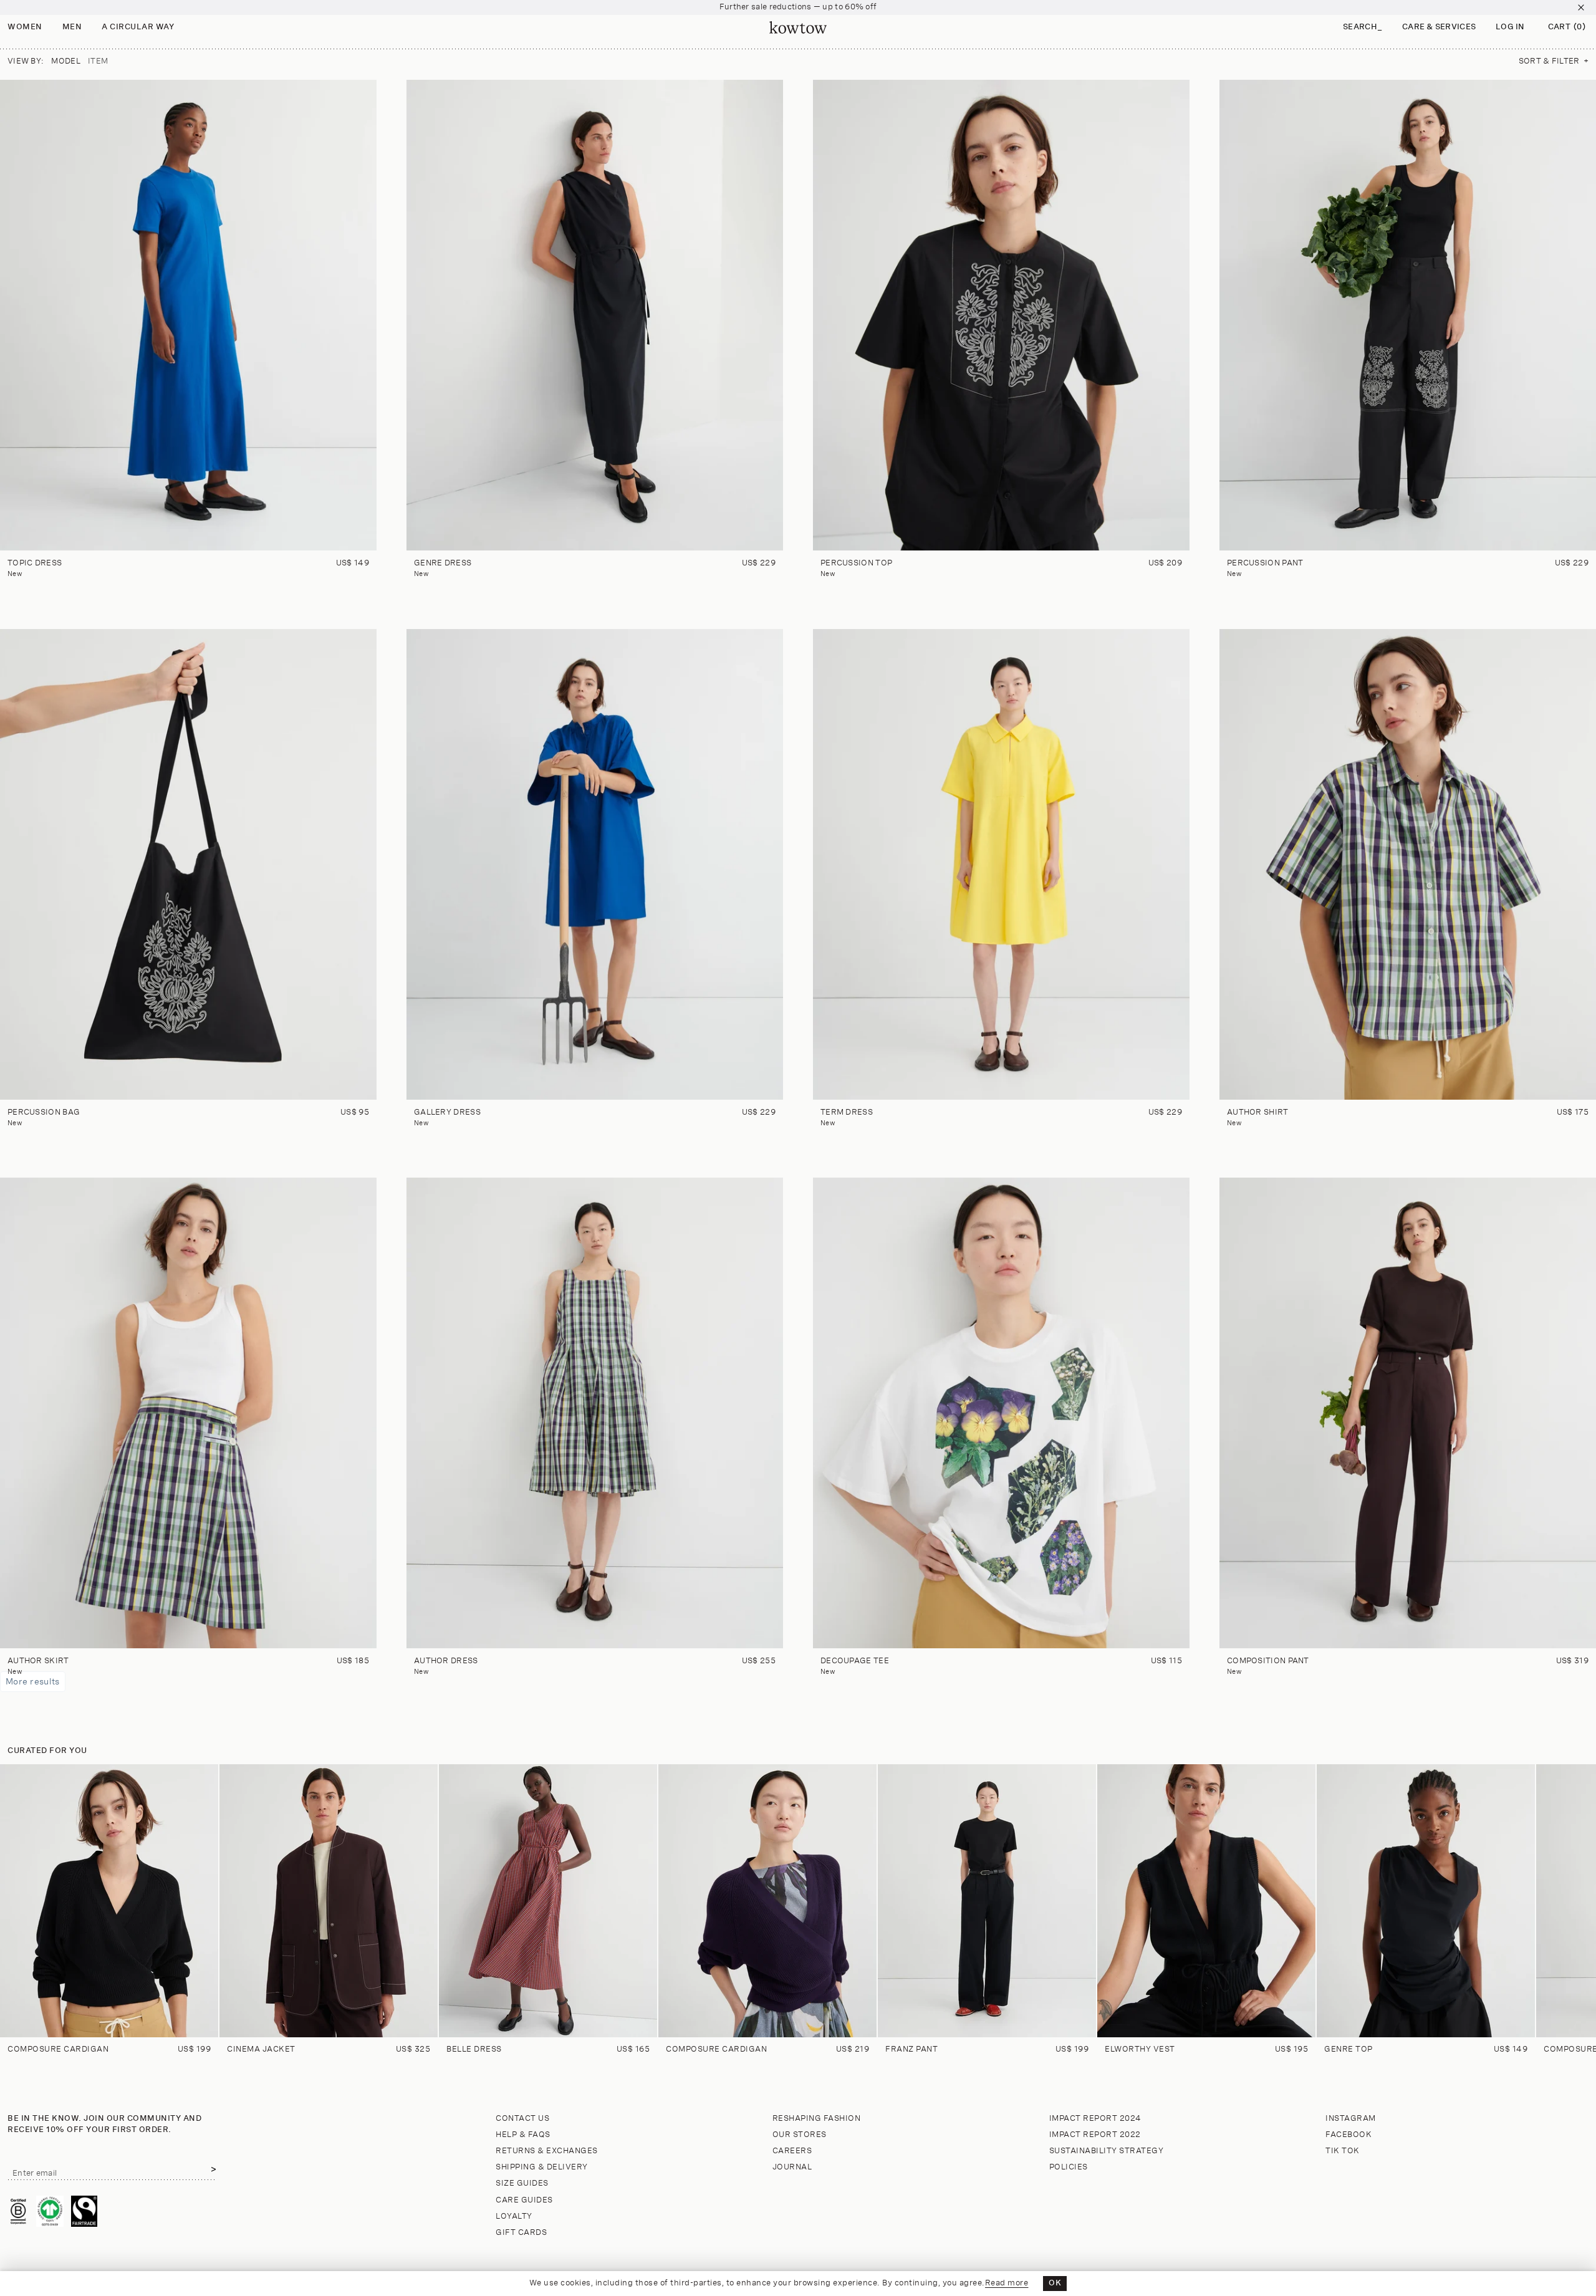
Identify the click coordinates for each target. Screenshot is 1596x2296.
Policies (1069, 2167)
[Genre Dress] (595, 315)
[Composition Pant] (1408, 1413)
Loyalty (514, 2217)
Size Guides (522, 2183)
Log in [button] (1510, 27)
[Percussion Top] (1001, 315)
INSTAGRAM (1351, 2119)
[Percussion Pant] (1408, 315)
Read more (1007, 2283)
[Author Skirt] (188, 1413)
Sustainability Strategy (1107, 2151)
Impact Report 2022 (1095, 2135)
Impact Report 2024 (1095, 2119)
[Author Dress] (595, 1413)
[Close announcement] (1581, 7)
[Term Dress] (1001, 864)
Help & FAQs (523, 2135)
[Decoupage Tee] (1001, 1413)
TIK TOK (1343, 2151)
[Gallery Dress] (595, 864)
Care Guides (524, 2200)
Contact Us (522, 2119)
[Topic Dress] (188, 315)
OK (1055, 2283)
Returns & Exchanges (547, 2151)
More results (33, 1682)
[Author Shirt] (1408, 864)
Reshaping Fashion (817, 2119)
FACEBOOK (1348, 2135)
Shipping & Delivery (542, 2167)
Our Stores (800, 2135)
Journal (792, 2167)
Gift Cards (521, 2233)
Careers (792, 2151)
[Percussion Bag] (188, 864)
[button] (1363, 28)
